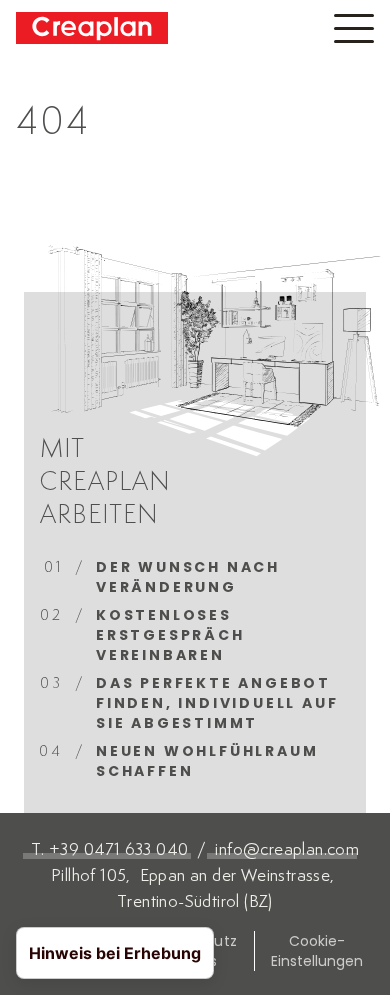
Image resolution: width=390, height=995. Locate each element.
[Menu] (354, 28)
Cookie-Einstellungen (317, 951)
